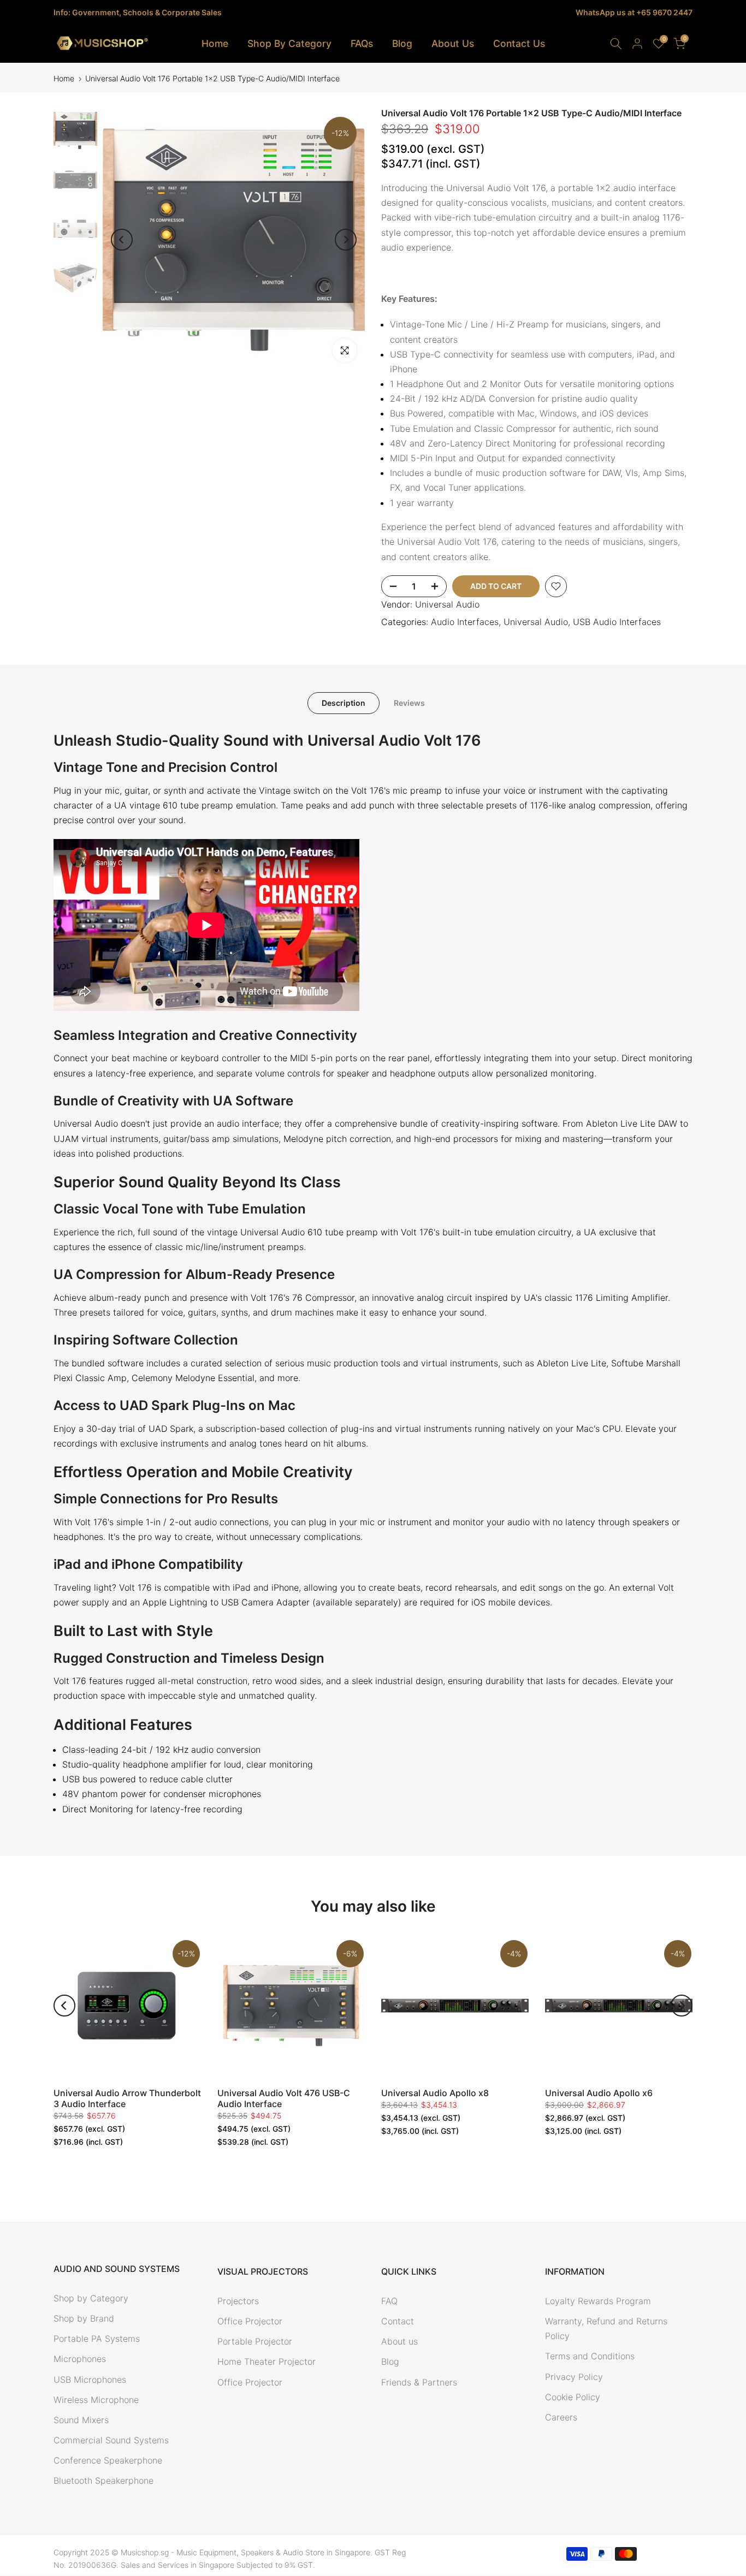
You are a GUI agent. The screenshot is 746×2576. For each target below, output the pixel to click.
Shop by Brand (84, 2318)
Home (215, 43)
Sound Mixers (81, 2420)
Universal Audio (447, 604)
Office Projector (250, 2321)
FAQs (362, 43)
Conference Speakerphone (108, 2460)
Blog (402, 43)
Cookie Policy (573, 2397)
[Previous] (122, 240)
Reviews (409, 703)
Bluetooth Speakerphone (103, 2480)
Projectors (238, 2301)
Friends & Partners (419, 2382)
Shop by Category (91, 2298)
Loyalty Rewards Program (598, 2301)
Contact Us (519, 43)
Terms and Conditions (590, 2356)
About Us (453, 43)
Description (344, 703)
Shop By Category (289, 43)
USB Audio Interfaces (617, 622)
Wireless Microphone (96, 2400)
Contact (398, 2321)
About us (399, 2341)
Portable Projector (255, 2341)
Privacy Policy (574, 2377)
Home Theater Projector (267, 2361)
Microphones (80, 2359)
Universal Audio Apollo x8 (435, 2093)
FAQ (389, 2301)
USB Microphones (90, 2379)
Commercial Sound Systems (111, 2440)
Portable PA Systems (97, 2339)
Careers (561, 2417)
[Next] (346, 240)
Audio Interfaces (465, 622)
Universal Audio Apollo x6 (599, 2093)
